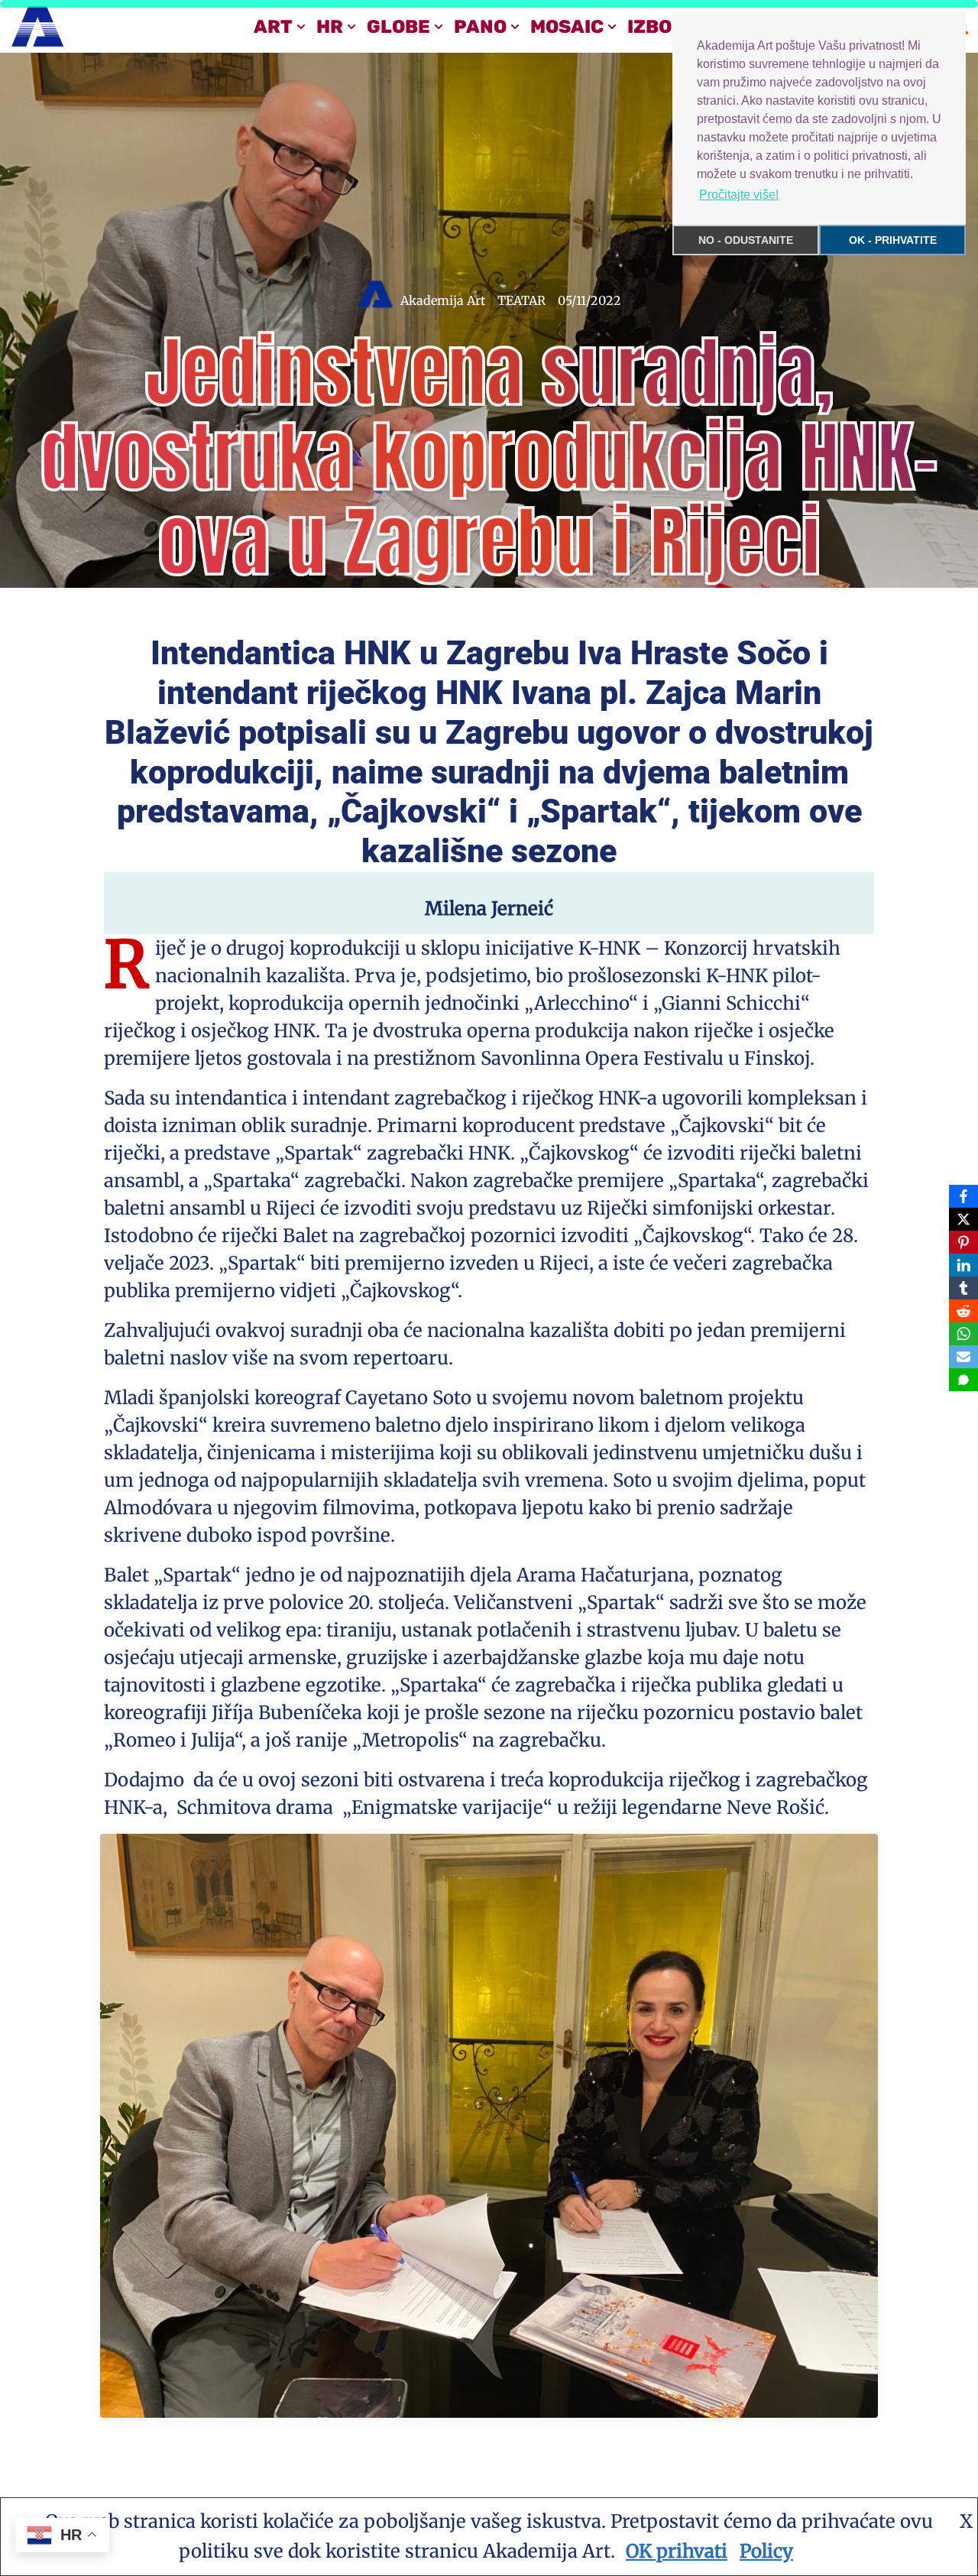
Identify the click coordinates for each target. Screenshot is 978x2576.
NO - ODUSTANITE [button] (746, 240)
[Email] (963, 1357)
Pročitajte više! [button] (739, 195)
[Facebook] (963, 1196)
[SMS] (963, 1380)
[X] (963, 1219)
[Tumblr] (963, 1288)
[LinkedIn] (963, 1265)
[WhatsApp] (963, 1334)
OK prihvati (677, 2551)
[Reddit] (963, 1311)
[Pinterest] (963, 1242)
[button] (301, 27)
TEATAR (521, 300)
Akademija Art (443, 300)
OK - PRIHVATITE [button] (893, 240)
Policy (766, 2551)
